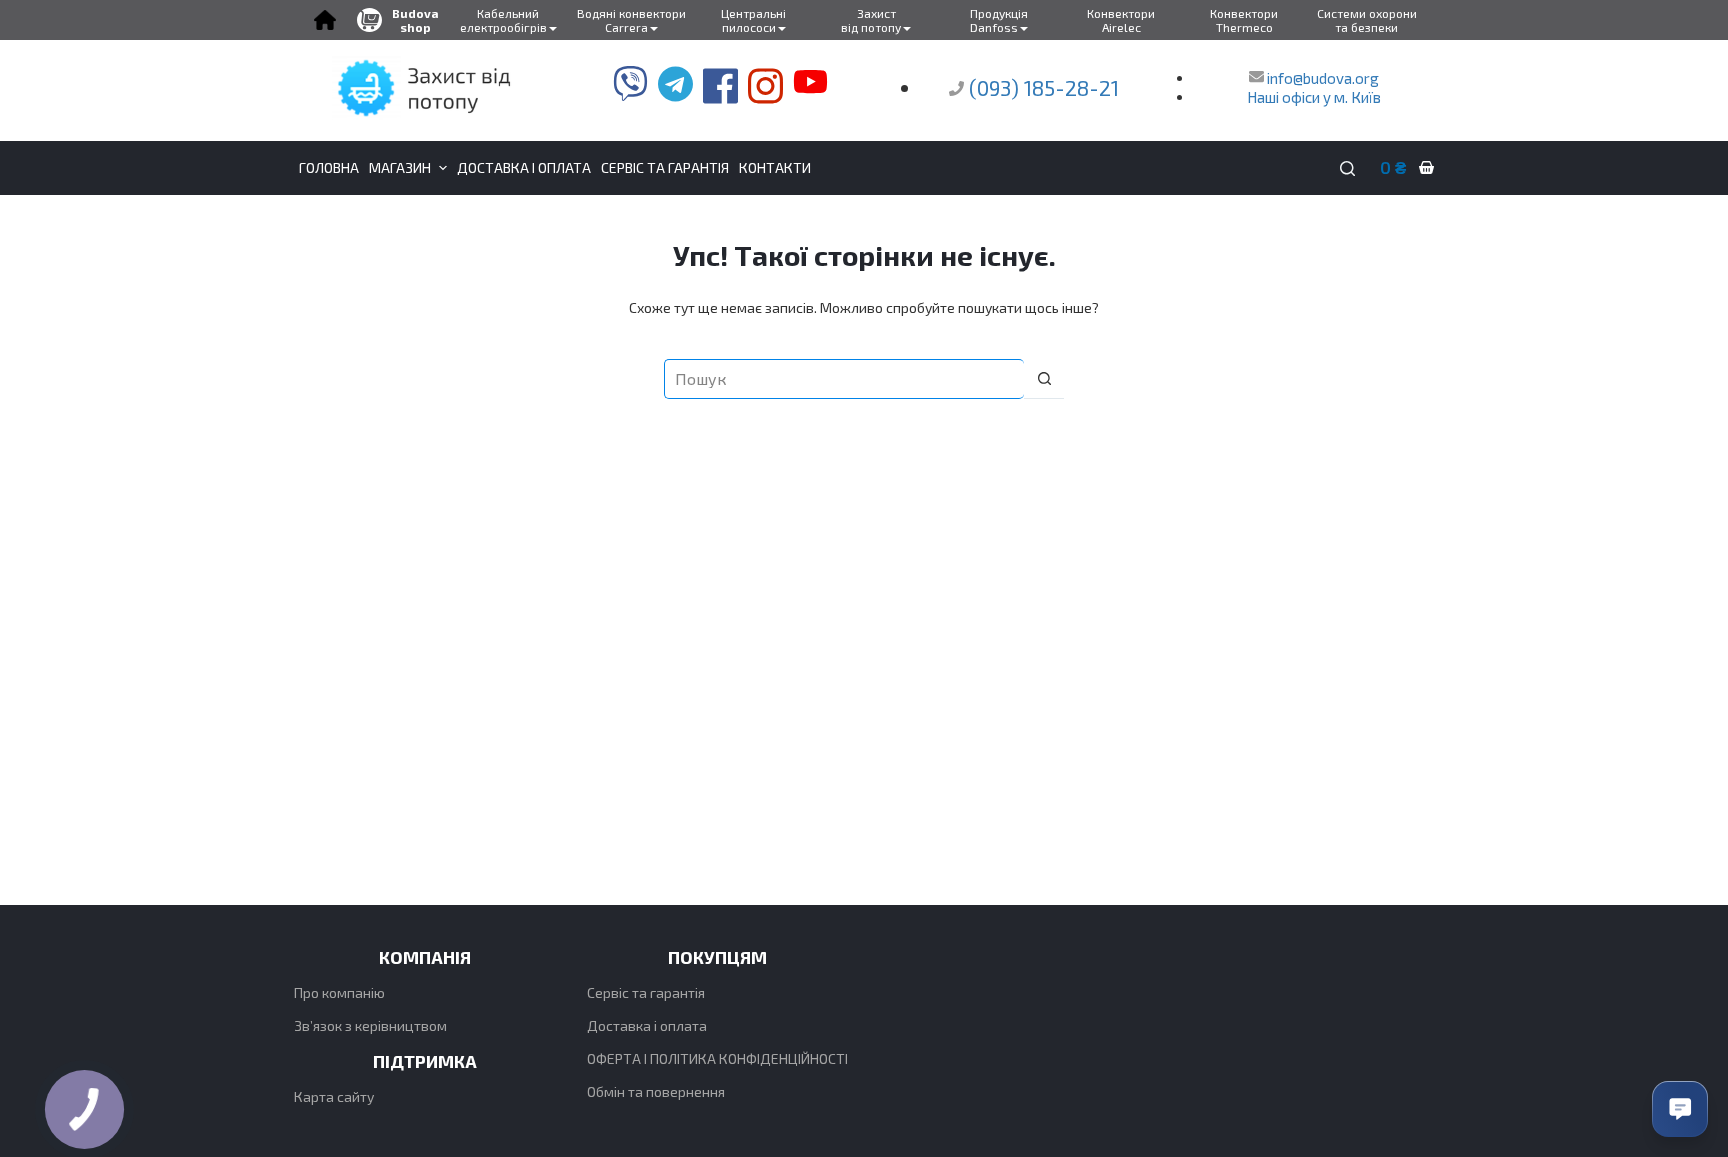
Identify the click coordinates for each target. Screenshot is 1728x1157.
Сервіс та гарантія (646, 992)
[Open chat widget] (1680, 1109)
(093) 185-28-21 (1044, 87)
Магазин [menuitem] (400, 167)
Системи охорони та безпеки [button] (1367, 20)
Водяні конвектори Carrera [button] (631, 20)
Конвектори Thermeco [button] (1244, 20)
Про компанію (339, 992)
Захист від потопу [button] (871, 20)
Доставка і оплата (647, 1025)
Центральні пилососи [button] (753, 20)
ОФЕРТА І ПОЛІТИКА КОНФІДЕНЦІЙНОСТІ (717, 1058)
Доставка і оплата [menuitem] (524, 167)
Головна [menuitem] (329, 167)
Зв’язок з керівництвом (370, 1025)
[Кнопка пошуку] (1044, 379)
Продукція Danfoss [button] (999, 20)
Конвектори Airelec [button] (1121, 20)
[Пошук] (1347, 168)
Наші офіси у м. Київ (1314, 97)
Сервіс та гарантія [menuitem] (665, 167)
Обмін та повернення (656, 1091)
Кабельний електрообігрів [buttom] (503, 20)
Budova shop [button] (415, 20)
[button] (324, 20)
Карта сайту (334, 1096)
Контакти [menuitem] (775, 167)
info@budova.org (1321, 78)
